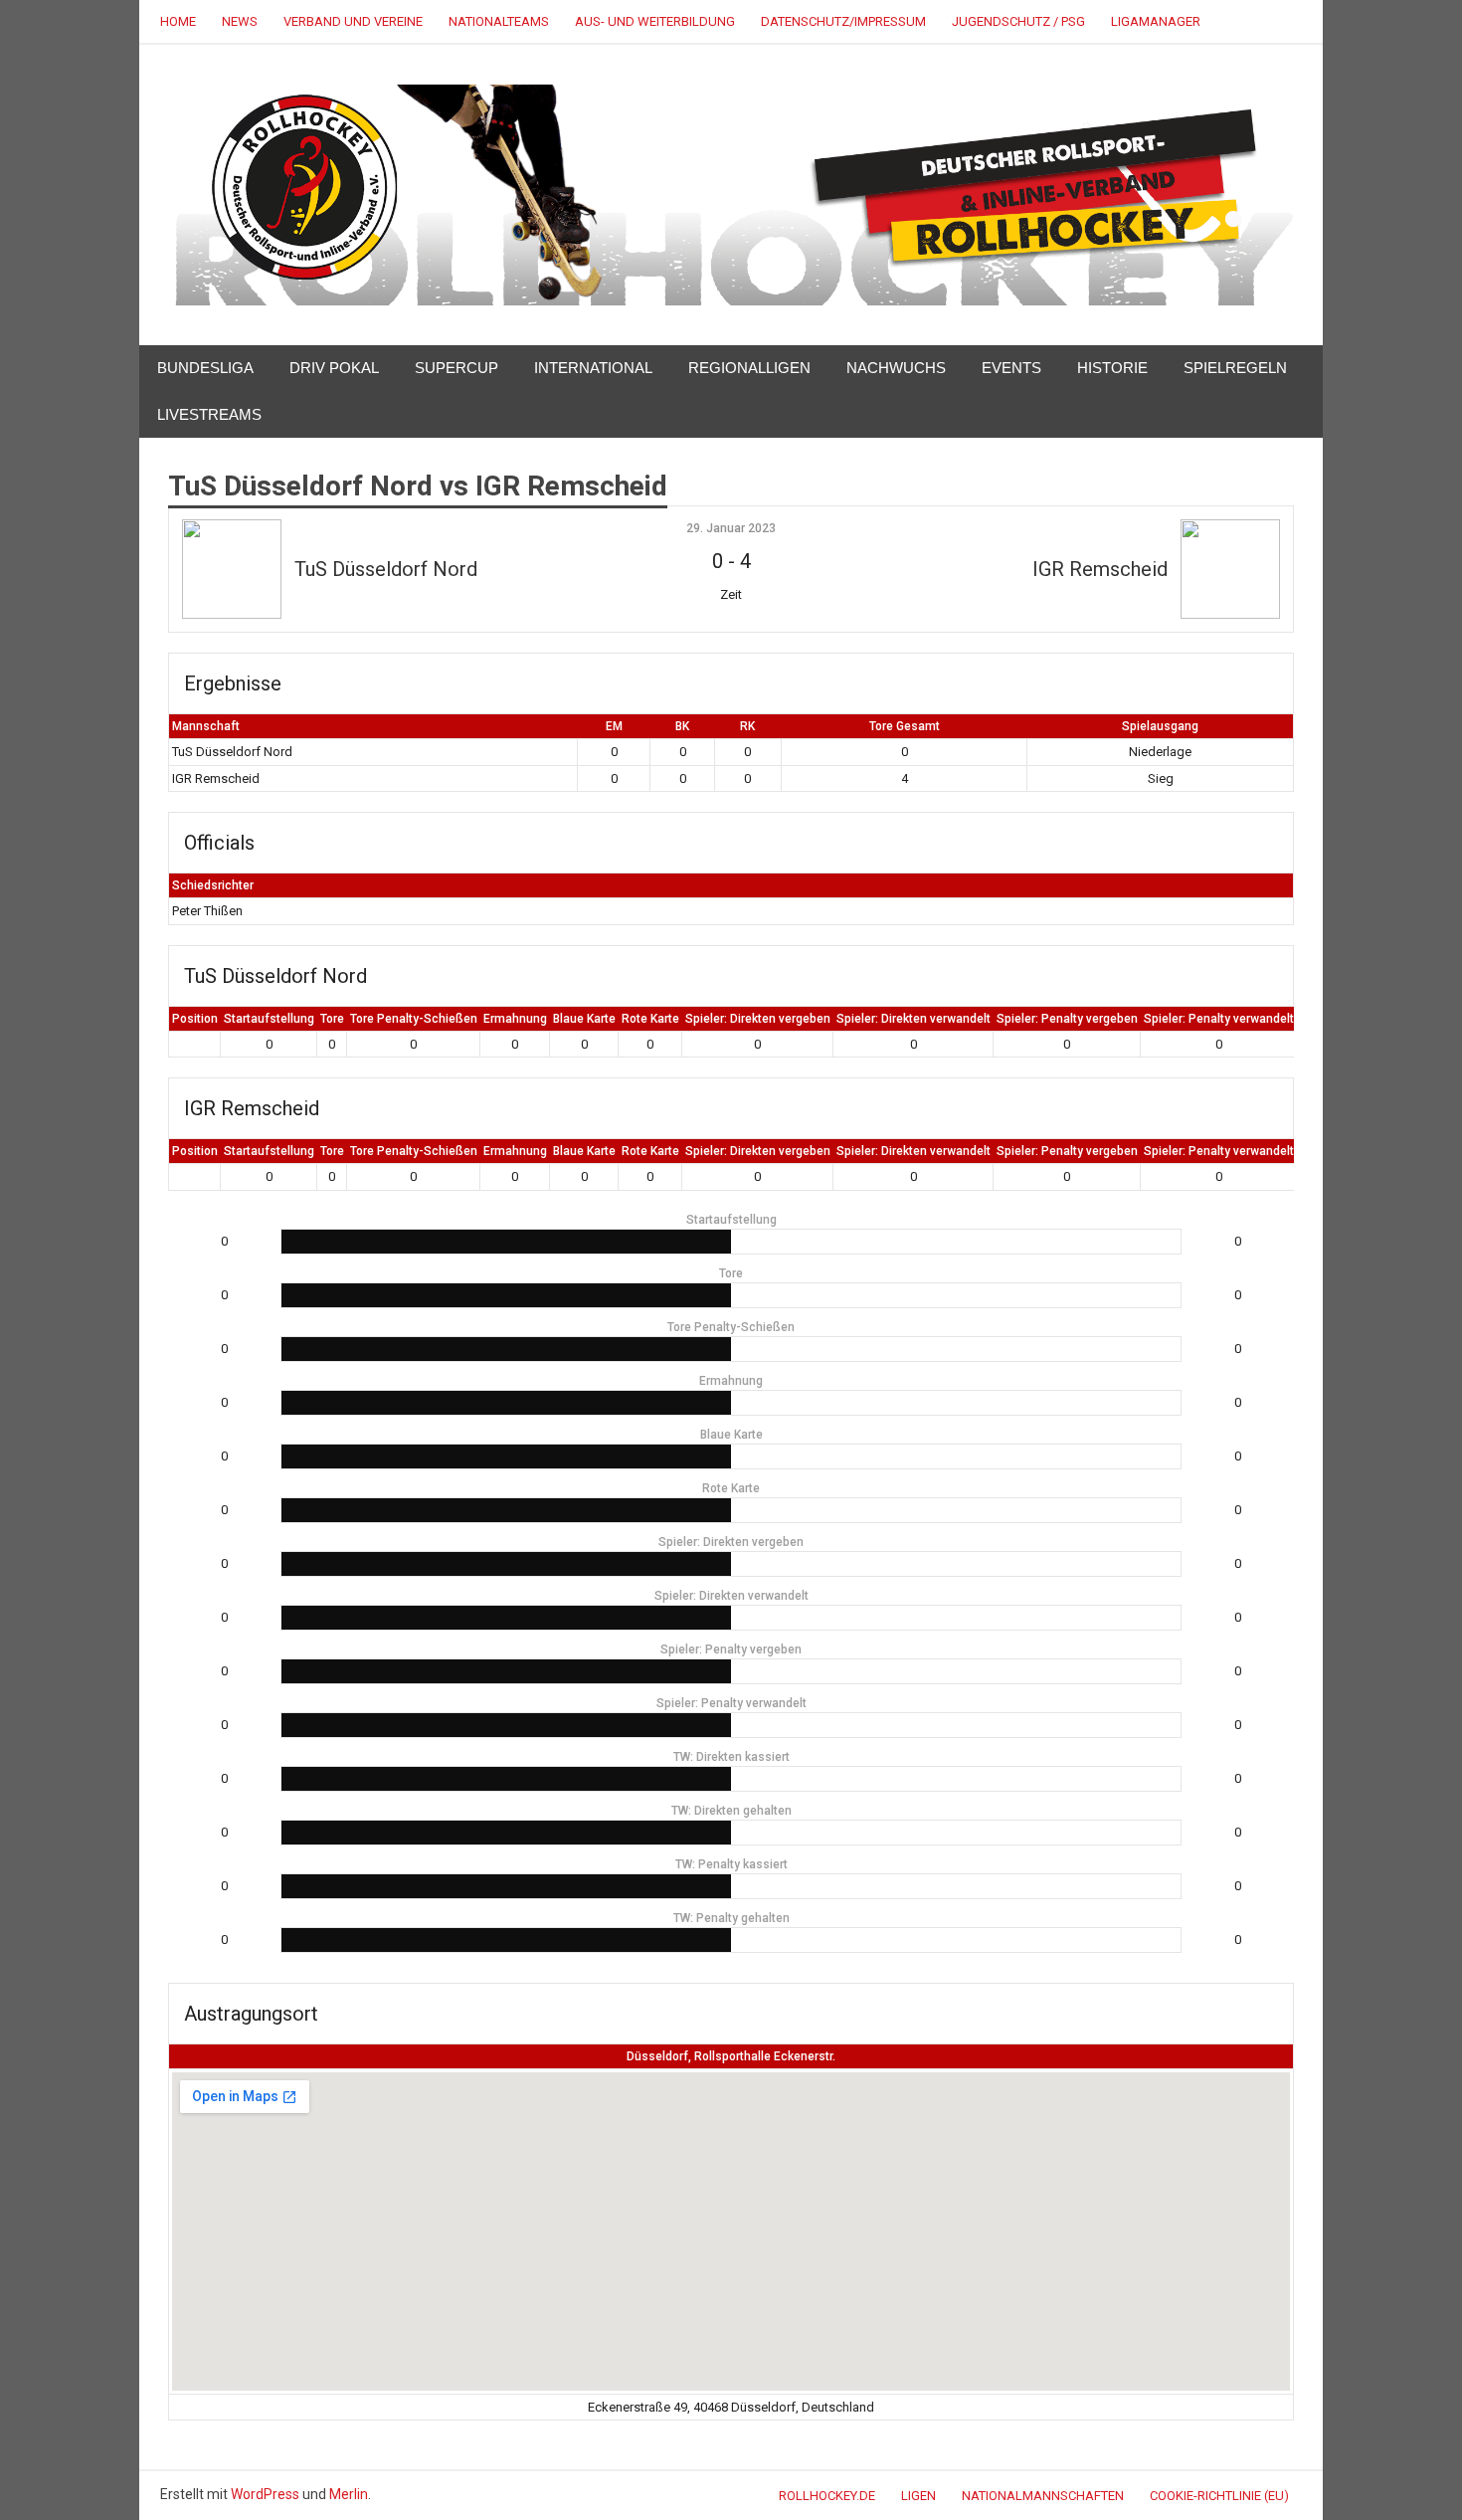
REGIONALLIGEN (749, 368)
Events (1011, 368)
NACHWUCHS (896, 368)
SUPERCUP (457, 368)
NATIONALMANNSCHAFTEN (1043, 2496)
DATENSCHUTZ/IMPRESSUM (843, 21)
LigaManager (1156, 21)
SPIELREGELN (1235, 368)
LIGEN (918, 2496)
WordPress (265, 2494)
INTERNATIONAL (593, 368)
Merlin (349, 2494)
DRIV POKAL (334, 368)
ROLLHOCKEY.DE (827, 2496)
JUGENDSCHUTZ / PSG (1018, 21)
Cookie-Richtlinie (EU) (1219, 2496)
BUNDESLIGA (205, 368)
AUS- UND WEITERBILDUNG (655, 21)
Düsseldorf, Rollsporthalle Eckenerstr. (731, 2056)
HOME (178, 21)
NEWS (240, 21)
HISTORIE (1112, 368)
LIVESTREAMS (209, 414)
